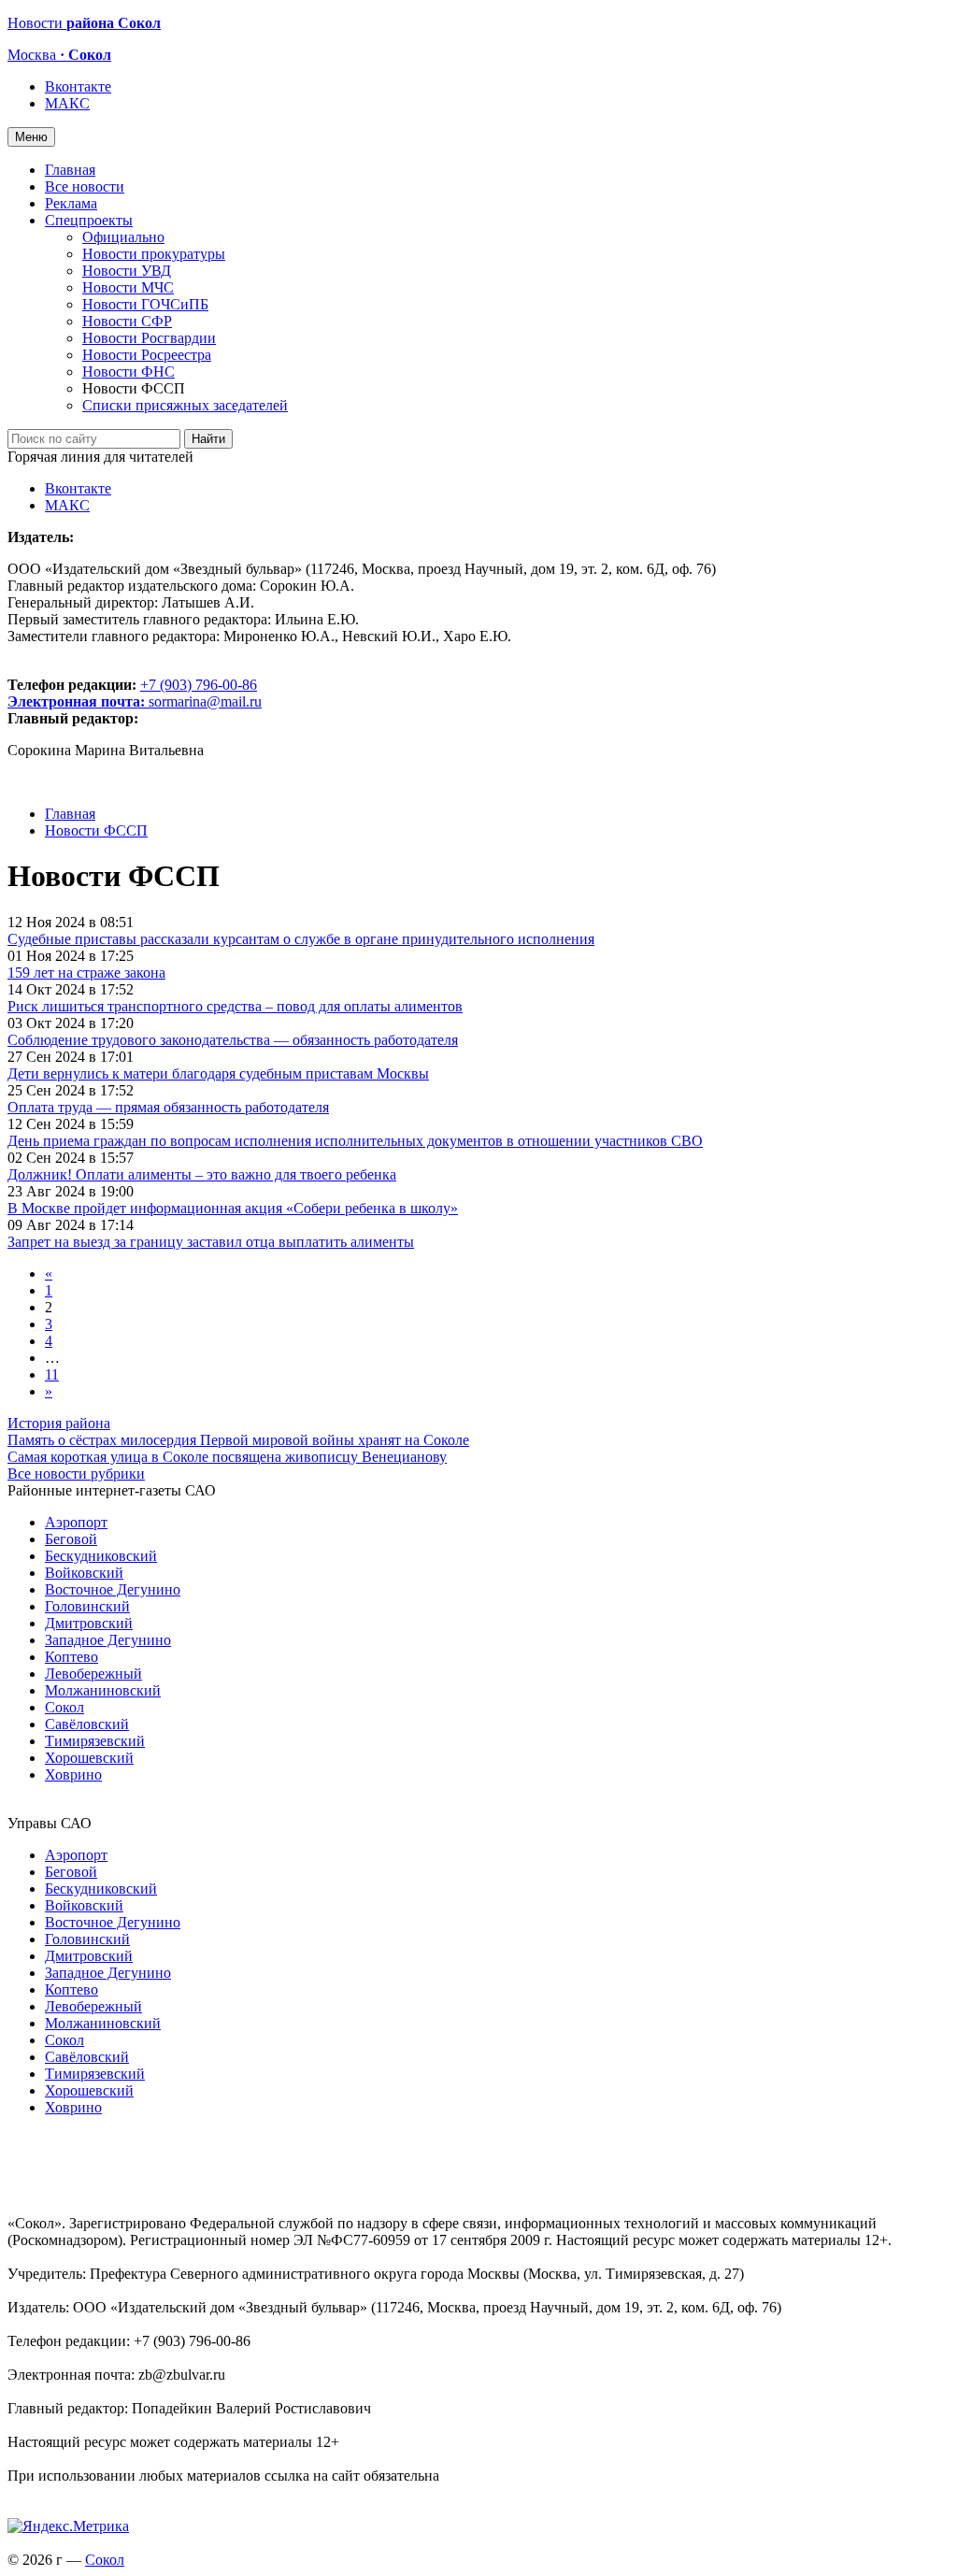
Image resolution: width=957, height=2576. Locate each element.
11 (52, 1374)
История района (59, 1423)
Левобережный (93, 1674)
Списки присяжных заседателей (185, 405)
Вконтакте (78, 86)
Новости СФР (127, 321)
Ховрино (73, 1775)
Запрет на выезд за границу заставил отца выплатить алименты (211, 1242)
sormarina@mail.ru (205, 701)
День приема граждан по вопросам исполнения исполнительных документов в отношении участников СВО (355, 1141)
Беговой (71, 1539)
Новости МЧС (128, 287)
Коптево (71, 1657)
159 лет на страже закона (86, 973)
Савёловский (87, 1724)
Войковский (84, 1573)
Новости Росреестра (147, 355)
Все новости (85, 186)
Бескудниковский (101, 1556)
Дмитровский (89, 1623)
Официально (123, 237)
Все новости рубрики (76, 1474)
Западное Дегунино (108, 1640)
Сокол (64, 1707)
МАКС (67, 103)
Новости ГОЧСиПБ (145, 304)
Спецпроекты (89, 220)
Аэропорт (76, 1522)
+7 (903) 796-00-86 (132, 693)
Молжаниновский (103, 1690)
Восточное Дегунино (113, 1589)
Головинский (87, 1606)
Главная (70, 170)
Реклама (71, 203)
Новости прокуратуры (154, 254)
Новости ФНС (129, 372)
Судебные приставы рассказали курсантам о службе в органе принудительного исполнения (301, 939)
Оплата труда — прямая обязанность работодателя (168, 1107)
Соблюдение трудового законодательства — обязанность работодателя (233, 1040)
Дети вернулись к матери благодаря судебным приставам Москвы (218, 1073)
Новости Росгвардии (149, 338)
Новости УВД (127, 271)
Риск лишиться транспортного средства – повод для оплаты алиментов (235, 1006)
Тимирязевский (95, 1741)
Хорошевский (89, 1758)
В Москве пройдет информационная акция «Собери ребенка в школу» (233, 1208)
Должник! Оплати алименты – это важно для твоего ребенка (202, 1174)
